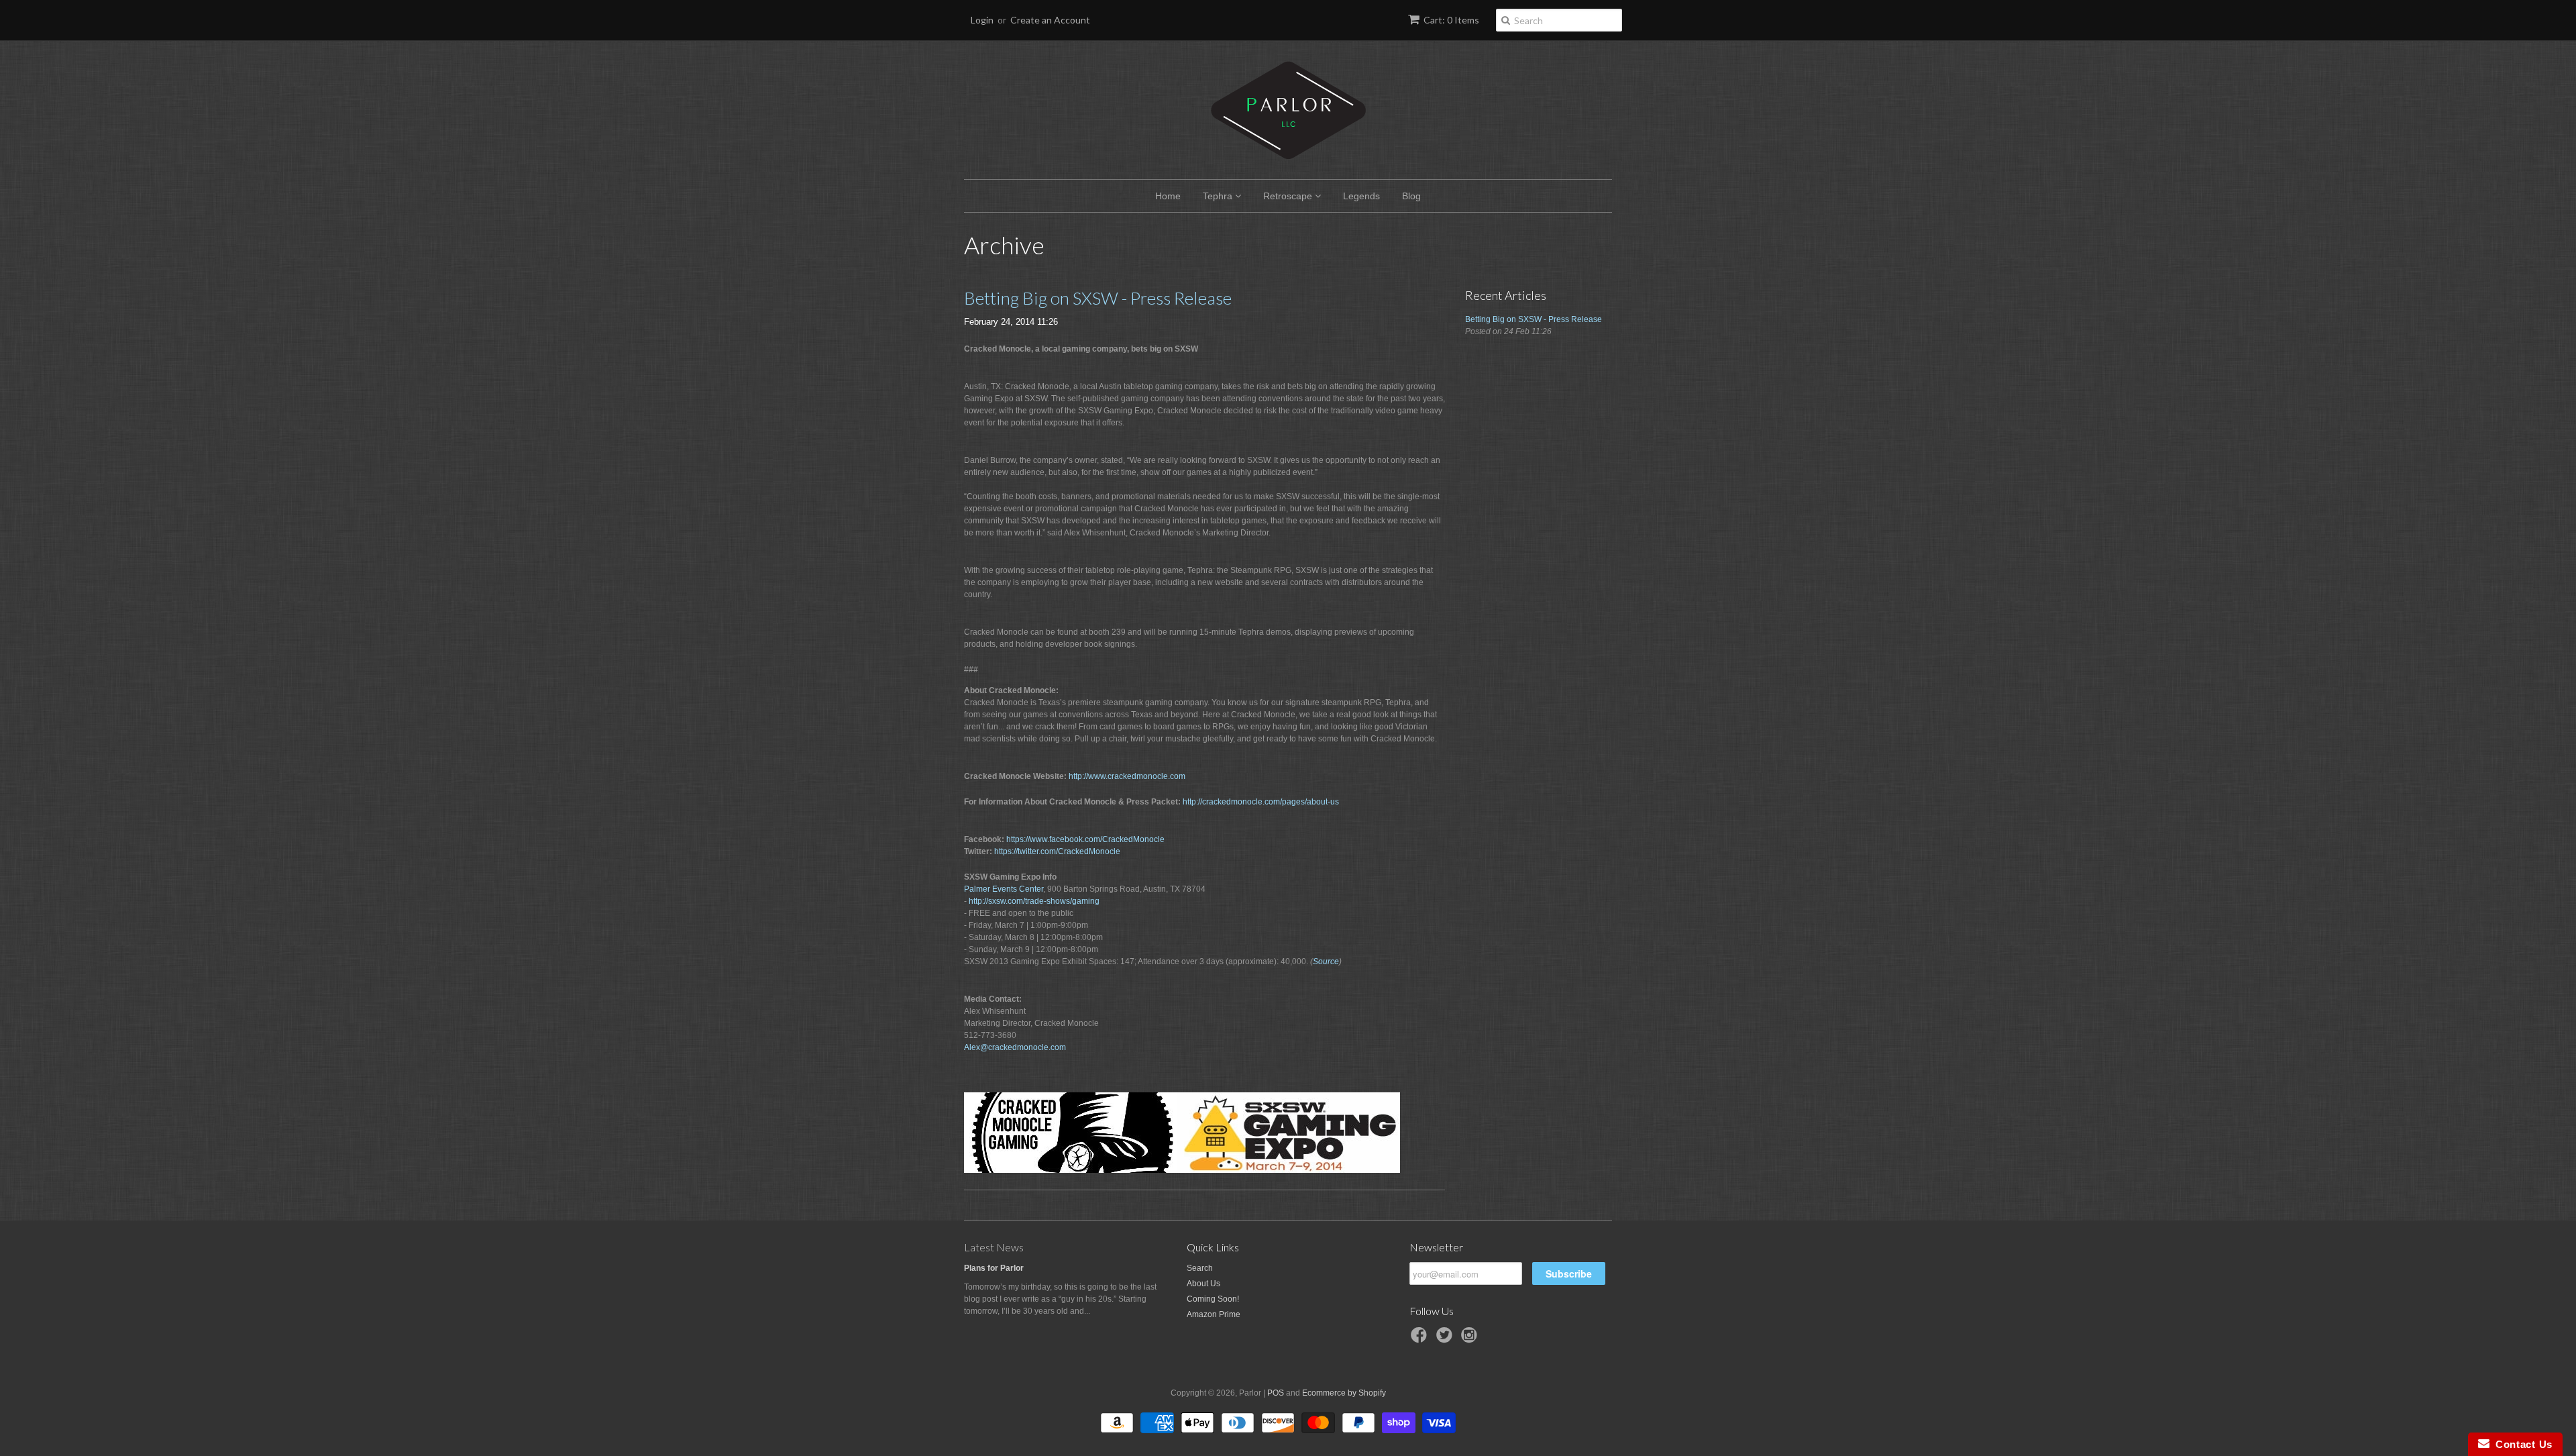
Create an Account (1050, 20)
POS (1276, 1393)
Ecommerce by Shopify (1344, 1393)
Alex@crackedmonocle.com (1015, 1047)
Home (1168, 196)
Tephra (1219, 196)
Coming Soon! (1213, 1299)
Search (1200, 1268)
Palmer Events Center (1004, 889)
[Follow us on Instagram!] (1471, 1339)
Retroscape (1289, 196)
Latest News (994, 1247)
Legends (1361, 196)
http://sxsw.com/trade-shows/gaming (1034, 901)
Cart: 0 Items (1451, 20)
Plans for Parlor (994, 1268)
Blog (1411, 196)
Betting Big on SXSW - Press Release (1098, 298)
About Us (1203, 1284)
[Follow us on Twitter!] (1446, 1339)
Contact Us (2521, 1444)
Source (1326, 961)
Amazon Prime (1214, 1314)
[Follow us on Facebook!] (1421, 1339)
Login (982, 20)
